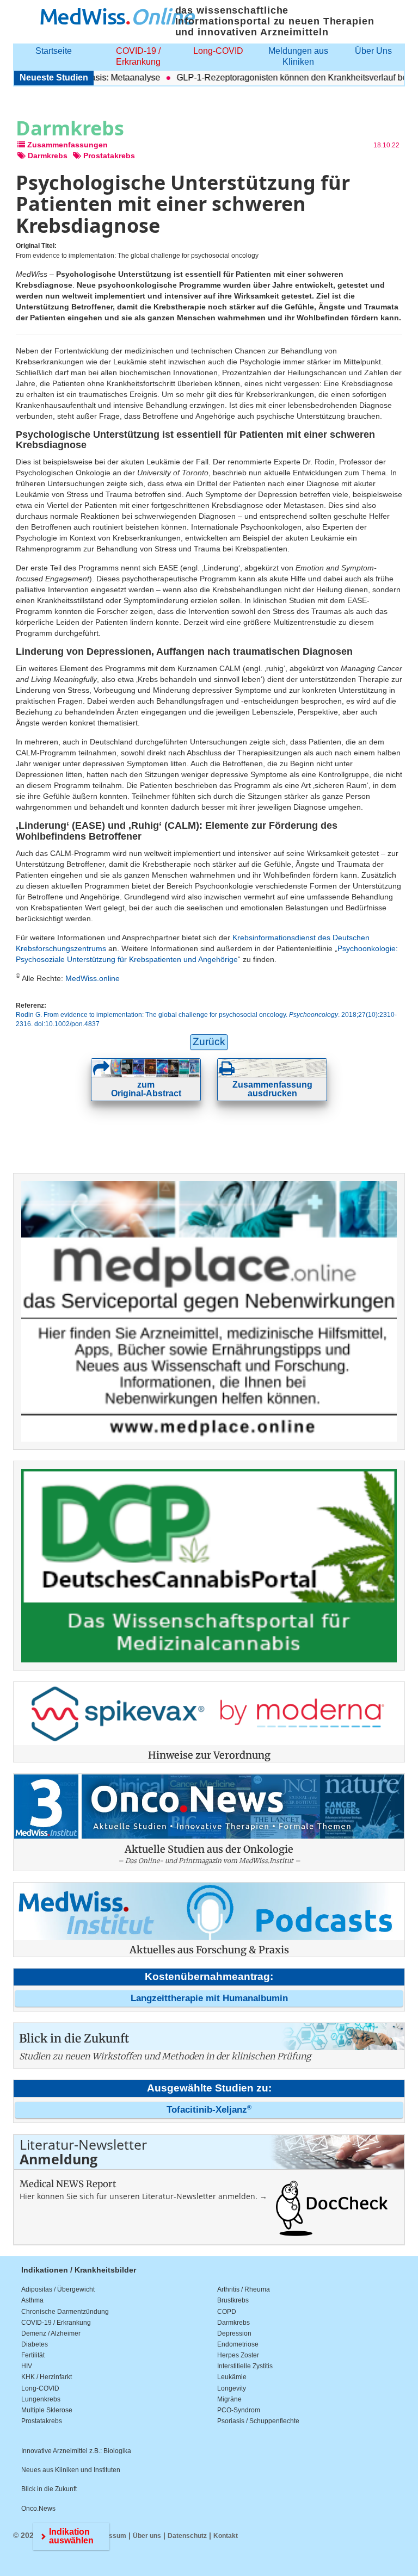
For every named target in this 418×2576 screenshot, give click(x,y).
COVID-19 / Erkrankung (138, 56)
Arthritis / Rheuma (244, 2289)
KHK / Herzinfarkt (47, 2377)
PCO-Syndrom (239, 2410)
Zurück (209, 1042)
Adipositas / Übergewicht (58, 2289)
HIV (27, 2366)
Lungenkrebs (41, 2399)
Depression (234, 2333)
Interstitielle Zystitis (245, 2366)
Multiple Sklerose (47, 2410)
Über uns (147, 2536)
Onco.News (38, 2509)
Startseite (54, 51)
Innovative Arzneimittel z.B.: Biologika (76, 2451)
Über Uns (373, 51)
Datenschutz (187, 2536)
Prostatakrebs (42, 2421)
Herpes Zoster (238, 2355)
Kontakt (226, 2536)
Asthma (32, 2300)
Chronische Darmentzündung (65, 2312)
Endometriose (238, 2344)
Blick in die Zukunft (49, 2489)
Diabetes (35, 2344)
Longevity (232, 2388)
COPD (227, 2312)
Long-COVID (218, 51)
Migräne (229, 2399)
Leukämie (232, 2377)
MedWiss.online (93, 978)
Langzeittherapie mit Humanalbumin (209, 1998)
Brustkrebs (233, 2300)
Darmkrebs (233, 2323)
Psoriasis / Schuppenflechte (258, 2421)
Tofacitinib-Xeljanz (209, 2110)
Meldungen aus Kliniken (298, 56)
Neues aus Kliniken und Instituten (71, 2470)
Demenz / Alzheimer (51, 2333)
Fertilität (33, 2355)
